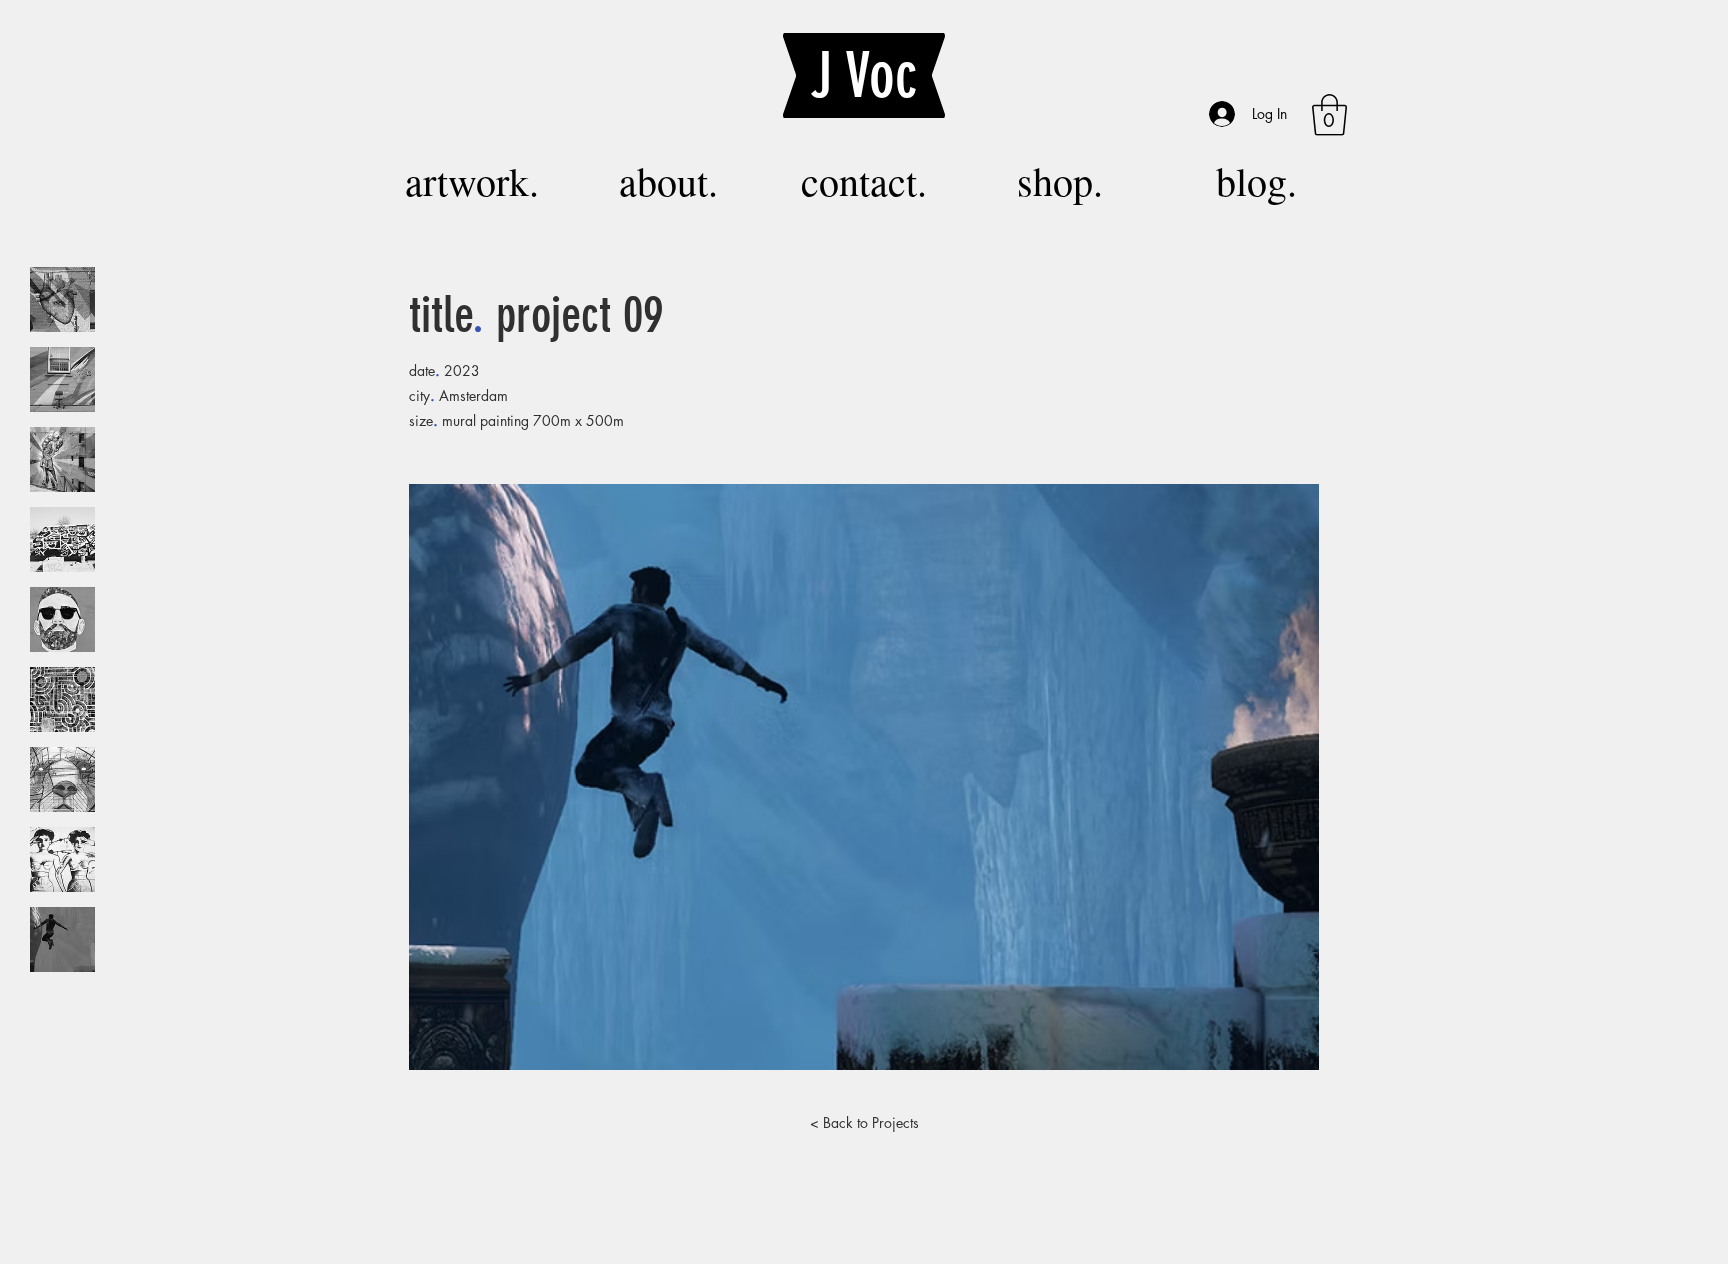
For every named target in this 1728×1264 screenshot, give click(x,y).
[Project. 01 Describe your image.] (62, 299)
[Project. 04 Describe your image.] (62, 539)
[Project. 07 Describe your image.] (62, 779)
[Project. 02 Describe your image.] (62, 379)
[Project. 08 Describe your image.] (62, 859)
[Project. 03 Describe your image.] (62, 459)
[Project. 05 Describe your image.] (62, 619)
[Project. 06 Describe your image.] (62, 699)
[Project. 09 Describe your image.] (62, 939)
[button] (1329, 115)
